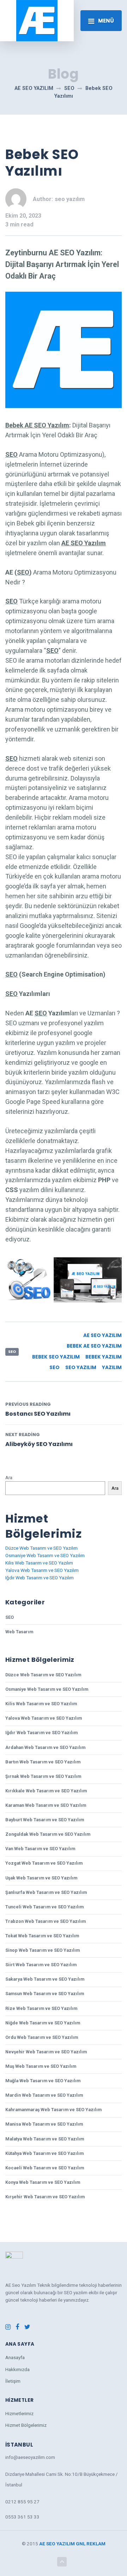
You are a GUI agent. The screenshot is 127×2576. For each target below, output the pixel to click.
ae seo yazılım (102, 1335)
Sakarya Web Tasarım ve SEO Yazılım (45, 1979)
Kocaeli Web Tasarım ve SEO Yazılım (45, 2168)
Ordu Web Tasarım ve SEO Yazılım (42, 2037)
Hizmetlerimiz (19, 2413)
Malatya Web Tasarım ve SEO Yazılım (45, 2139)
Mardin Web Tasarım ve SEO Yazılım (44, 2095)
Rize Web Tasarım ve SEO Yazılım (41, 2008)
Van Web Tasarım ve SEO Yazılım (40, 1849)
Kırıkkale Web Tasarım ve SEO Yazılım (46, 1791)
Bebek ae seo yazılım (94, 1346)
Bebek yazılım (104, 1357)
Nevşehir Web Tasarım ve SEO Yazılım (46, 2052)
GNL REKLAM (91, 2544)
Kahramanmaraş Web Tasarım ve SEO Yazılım (53, 2110)
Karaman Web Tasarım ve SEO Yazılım (46, 1805)
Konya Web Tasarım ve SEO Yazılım (43, 2182)
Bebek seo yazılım (56, 1357)
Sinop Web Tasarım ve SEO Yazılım (43, 1950)
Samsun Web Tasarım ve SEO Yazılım (45, 1994)
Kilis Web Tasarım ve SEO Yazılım (39, 1563)
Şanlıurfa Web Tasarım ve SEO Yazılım (46, 1892)
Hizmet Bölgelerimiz (26, 2425)
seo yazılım (81, 1368)
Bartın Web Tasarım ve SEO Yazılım (43, 1762)
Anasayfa (15, 2357)
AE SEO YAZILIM (57, 2544)
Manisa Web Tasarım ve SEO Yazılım (44, 2124)
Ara (9, 1477)
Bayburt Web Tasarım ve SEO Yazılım (45, 1820)
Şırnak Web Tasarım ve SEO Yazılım (43, 1776)
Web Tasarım (19, 1632)
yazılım (112, 1368)
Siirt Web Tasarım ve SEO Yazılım (41, 1965)
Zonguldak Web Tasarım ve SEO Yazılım (48, 1834)
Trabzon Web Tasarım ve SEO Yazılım (46, 1921)
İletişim (13, 2381)
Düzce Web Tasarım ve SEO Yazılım (41, 1548)
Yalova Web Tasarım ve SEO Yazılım (42, 1570)
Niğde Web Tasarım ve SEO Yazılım (43, 2023)
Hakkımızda (17, 2369)
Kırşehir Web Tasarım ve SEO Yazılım (45, 2197)
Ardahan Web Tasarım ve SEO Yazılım (45, 1747)
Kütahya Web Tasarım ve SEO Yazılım (44, 2153)
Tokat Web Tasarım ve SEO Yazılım (42, 1936)
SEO (12, 1352)
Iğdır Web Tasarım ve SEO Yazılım (40, 1578)
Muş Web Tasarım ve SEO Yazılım (41, 2066)
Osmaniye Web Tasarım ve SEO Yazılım (45, 1555)
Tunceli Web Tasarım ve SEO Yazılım (44, 1907)
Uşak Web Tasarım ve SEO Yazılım (41, 1878)
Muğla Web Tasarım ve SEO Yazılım (43, 2081)
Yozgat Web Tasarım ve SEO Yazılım (44, 1863)
